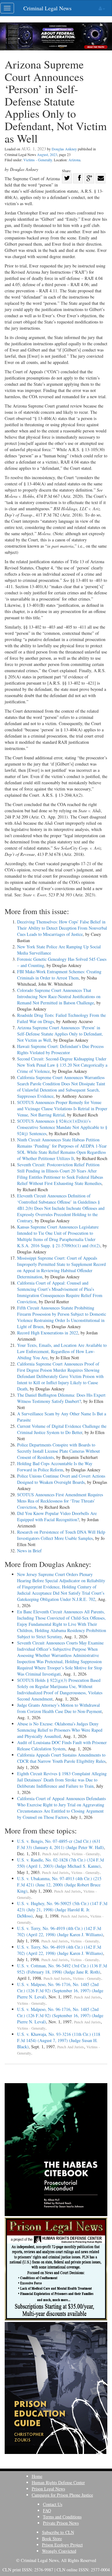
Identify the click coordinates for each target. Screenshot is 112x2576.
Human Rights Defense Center (58, 2482)
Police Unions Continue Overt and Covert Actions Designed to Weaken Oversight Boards (61, 1479)
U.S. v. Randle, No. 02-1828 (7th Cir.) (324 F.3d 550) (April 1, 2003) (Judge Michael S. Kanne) (61, 1863)
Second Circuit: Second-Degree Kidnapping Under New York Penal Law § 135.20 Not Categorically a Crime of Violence (62, 1065)
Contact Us (53, 2504)
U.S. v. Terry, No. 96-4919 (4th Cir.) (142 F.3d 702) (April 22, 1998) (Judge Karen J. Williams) (60, 1931)
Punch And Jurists (56, 1854)
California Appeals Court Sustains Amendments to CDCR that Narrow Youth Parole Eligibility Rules (61, 1758)
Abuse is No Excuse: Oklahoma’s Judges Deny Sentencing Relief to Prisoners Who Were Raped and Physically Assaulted (60, 1730)
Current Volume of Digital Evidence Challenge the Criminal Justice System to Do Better (62, 1429)
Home (37, 2476)
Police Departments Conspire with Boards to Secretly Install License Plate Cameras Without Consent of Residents (58, 1451)
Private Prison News (61, 2523)
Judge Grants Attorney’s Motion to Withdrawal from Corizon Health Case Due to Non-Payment (59, 1708)
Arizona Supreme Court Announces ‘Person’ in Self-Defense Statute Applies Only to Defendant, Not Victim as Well (60, 1034)
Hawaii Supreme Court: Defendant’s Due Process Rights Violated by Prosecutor (60, 1049)
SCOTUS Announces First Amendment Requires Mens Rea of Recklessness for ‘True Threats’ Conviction (60, 1501)
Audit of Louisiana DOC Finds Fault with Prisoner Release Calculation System (62, 1746)
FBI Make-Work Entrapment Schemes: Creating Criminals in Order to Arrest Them (59, 975)
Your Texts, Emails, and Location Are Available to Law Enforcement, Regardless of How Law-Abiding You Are (62, 1351)
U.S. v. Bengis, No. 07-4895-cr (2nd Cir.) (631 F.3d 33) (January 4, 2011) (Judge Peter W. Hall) (61, 1844)
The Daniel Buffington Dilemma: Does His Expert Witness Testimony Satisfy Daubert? (61, 1398)
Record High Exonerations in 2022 (48, 1333)
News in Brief (29, 1551)
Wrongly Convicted (59, 2551)
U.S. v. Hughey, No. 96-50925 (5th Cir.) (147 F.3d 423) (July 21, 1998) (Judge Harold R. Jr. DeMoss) (62, 1910)
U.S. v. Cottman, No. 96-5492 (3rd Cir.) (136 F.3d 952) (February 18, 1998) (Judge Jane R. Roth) (62, 1969)
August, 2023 (47, 154)
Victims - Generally (38, 160)
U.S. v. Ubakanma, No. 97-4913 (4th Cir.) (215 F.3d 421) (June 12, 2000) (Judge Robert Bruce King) (59, 1885)
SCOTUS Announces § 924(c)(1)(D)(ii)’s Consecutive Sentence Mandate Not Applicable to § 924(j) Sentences (62, 1127)
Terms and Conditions (62, 2517)
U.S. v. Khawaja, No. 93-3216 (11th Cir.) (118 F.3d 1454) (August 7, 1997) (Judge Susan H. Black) (59, 2040)
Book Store (52, 2538)
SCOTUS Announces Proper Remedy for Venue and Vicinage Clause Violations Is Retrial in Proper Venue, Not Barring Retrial (62, 1109)
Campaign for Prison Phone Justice (62, 2495)
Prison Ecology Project (62, 2545)
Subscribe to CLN (58, 2532)
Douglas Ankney (64, 149)
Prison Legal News (48, 2489)
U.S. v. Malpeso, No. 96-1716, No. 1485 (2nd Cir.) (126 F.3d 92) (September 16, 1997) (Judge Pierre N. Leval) (60, 1991)
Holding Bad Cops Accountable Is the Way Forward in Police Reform (55, 1467)
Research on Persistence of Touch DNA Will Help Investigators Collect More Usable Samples (61, 1535)
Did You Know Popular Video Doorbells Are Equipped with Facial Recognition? (57, 1516)
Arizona (74, 160)
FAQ (47, 2510)
